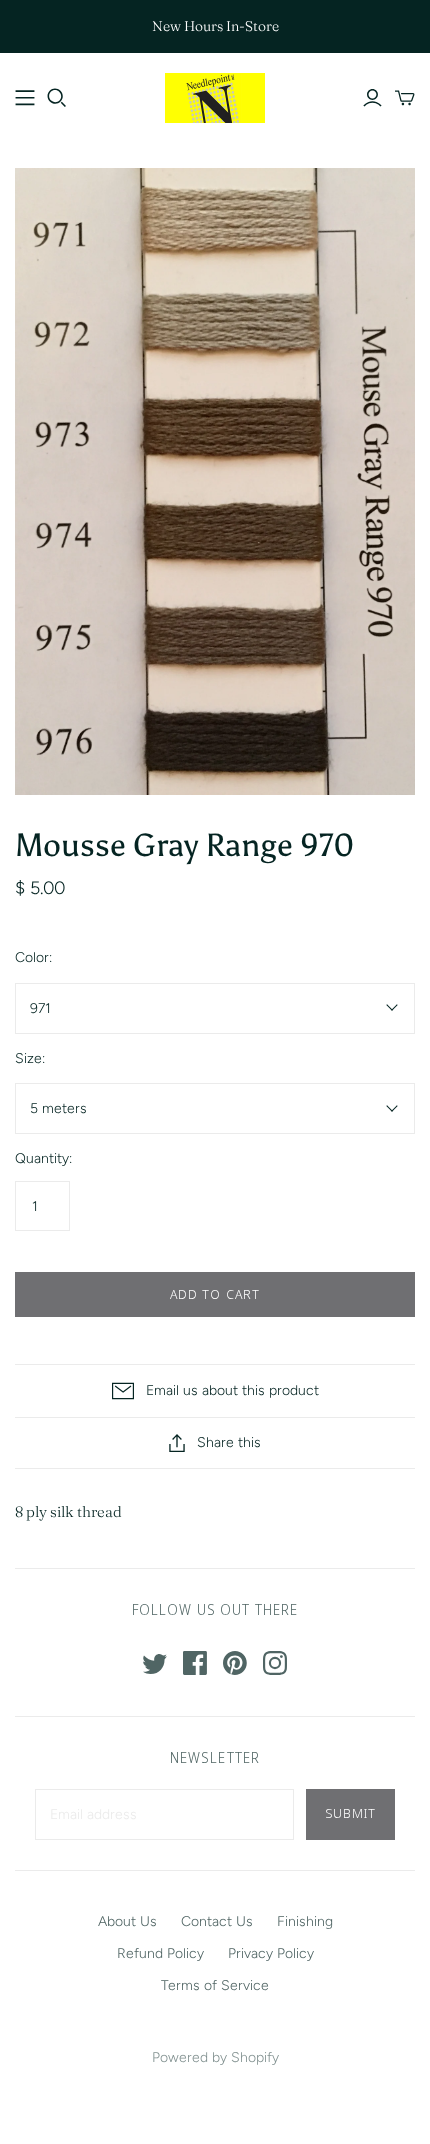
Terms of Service (215, 1985)
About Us (127, 1921)
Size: (30, 1058)
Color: (33, 957)
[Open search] (57, 98)
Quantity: (43, 1158)
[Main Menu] (25, 98)
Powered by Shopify (215, 2057)
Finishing (305, 1921)
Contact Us (217, 1921)
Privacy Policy (271, 1953)
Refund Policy (160, 1953)
